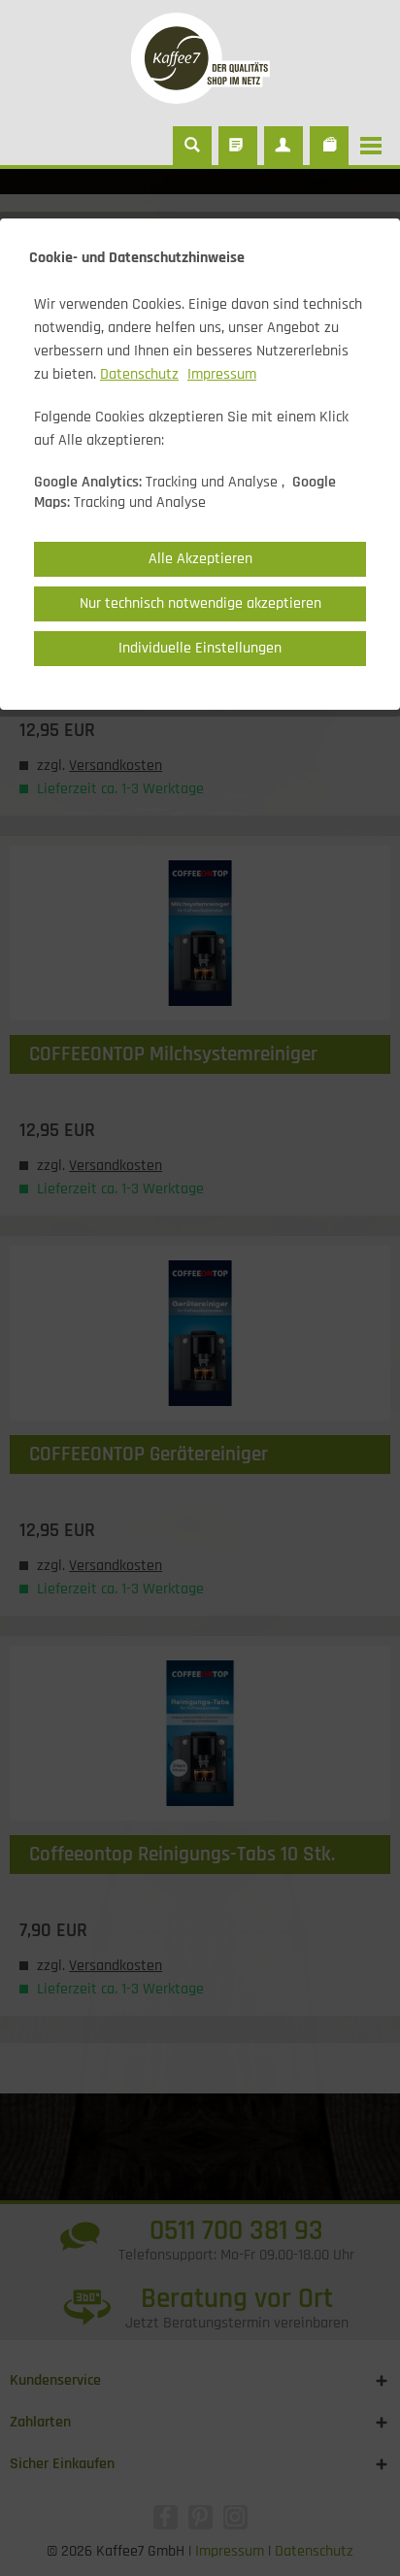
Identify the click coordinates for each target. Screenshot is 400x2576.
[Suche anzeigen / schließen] (192, 146)
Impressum (222, 374)
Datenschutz (139, 374)
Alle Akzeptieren (200, 559)
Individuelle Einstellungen (200, 648)
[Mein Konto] (283, 146)
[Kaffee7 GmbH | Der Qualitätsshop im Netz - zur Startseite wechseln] (200, 58)
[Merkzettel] (238, 146)
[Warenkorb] (329, 146)
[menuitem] (376, 146)
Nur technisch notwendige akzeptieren (200, 603)
